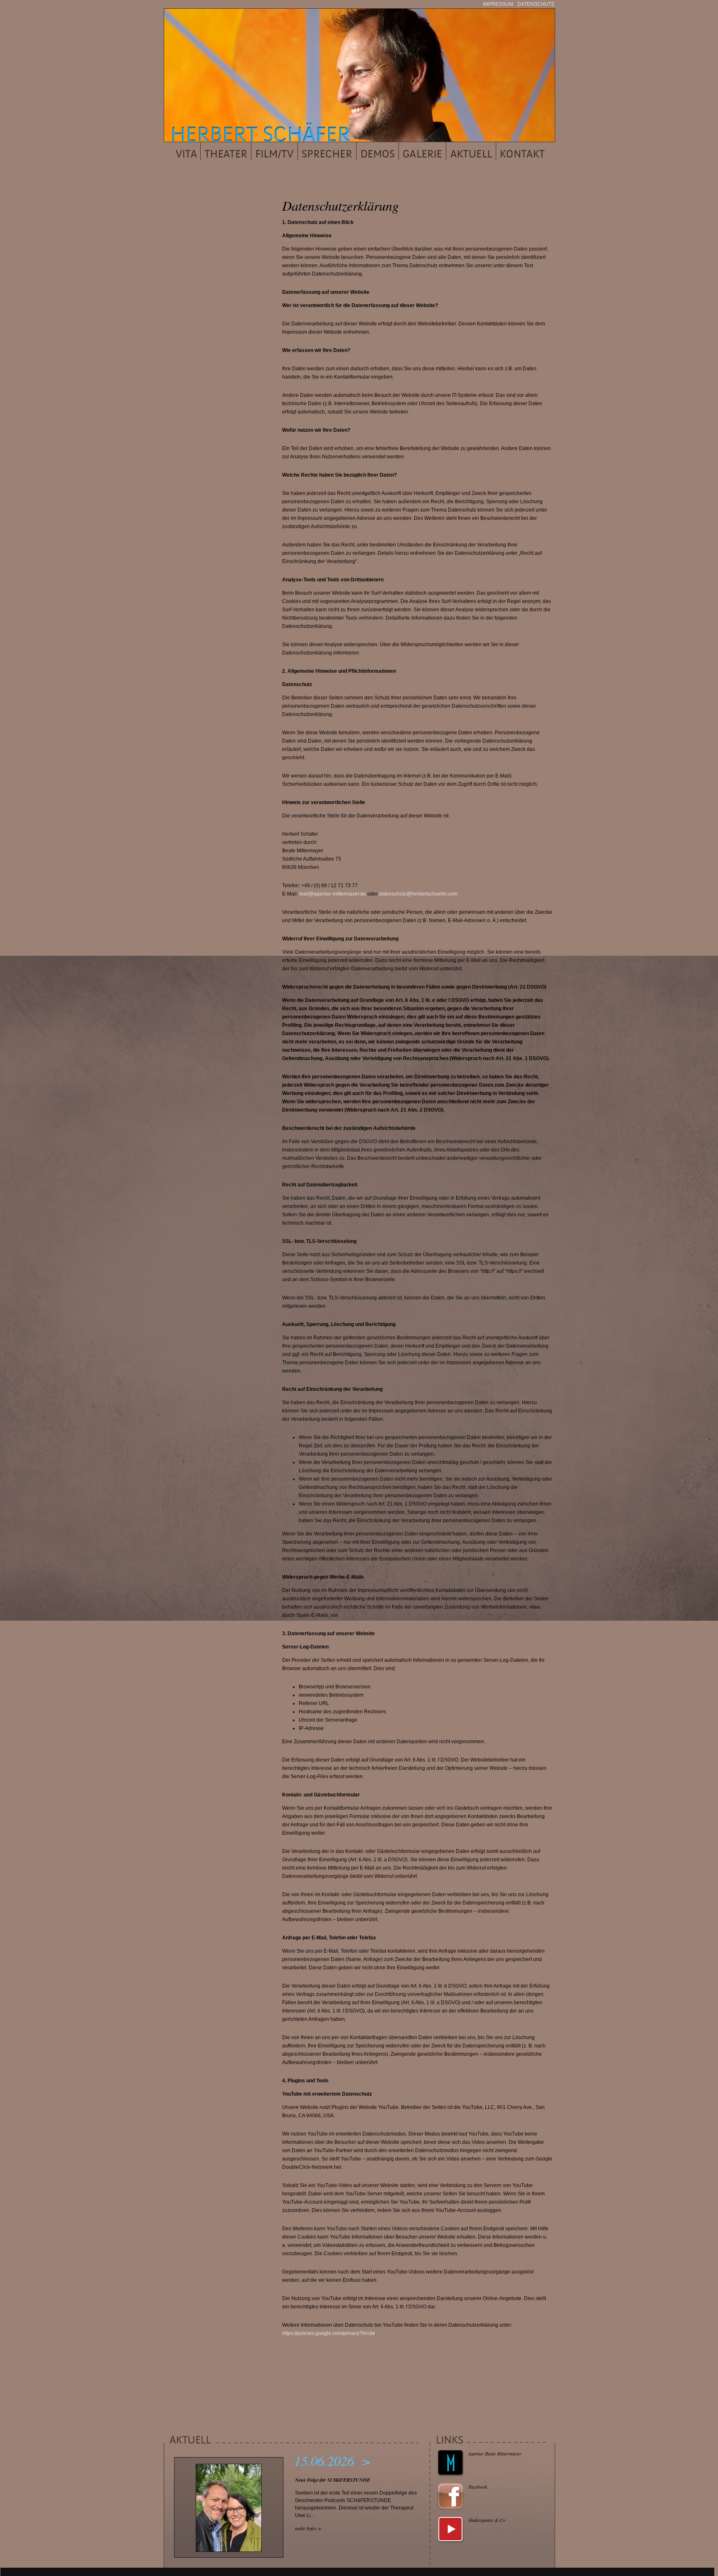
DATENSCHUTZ (536, 4)
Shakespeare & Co (487, 2520)
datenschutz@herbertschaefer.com (418, 894)
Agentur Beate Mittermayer (495, 2453)
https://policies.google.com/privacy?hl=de (329, 2333)
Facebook (478, 2487)
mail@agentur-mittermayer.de (333, 894)
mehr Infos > (308, 2528)
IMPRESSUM (498, 4)
